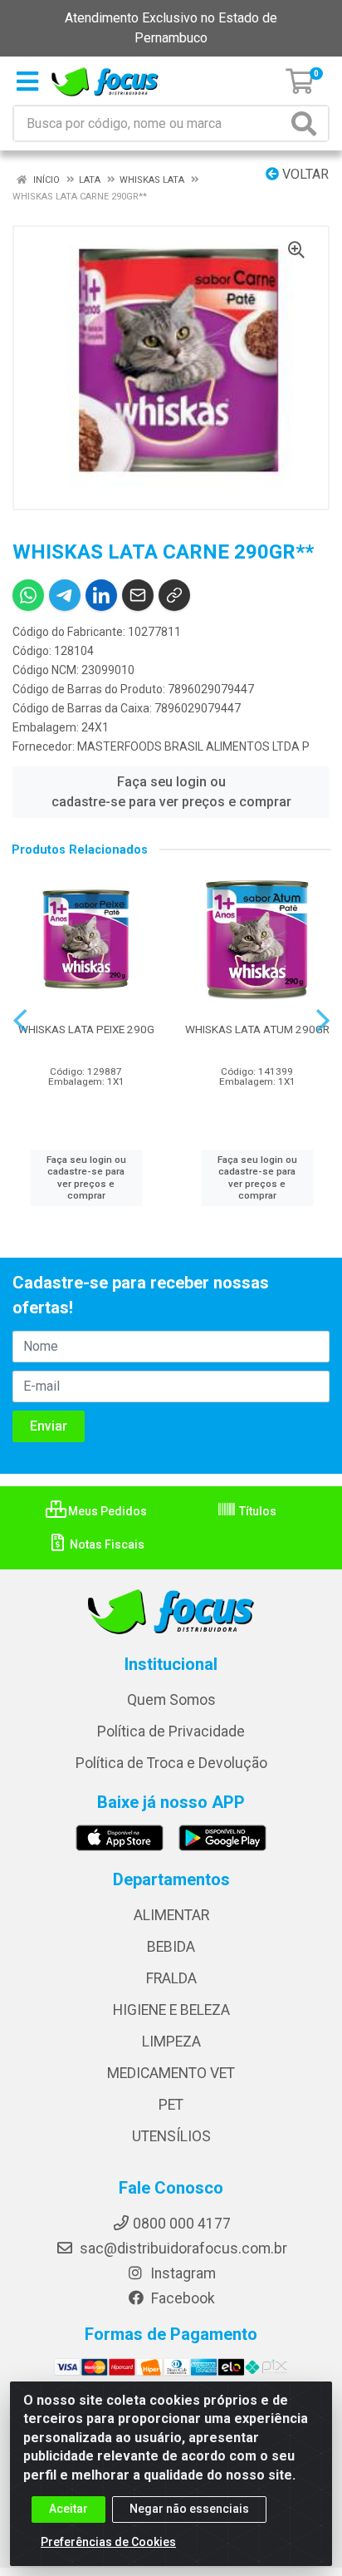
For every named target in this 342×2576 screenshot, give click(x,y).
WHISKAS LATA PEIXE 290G (86, 1029)
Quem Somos (171, 1700)
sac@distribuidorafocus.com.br (182, 2248)
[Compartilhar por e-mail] (138, 595)
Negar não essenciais (189, 2509)
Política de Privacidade (171, 1731)
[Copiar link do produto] (174, 595)
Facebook (181, 2298)
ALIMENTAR (171, 1915)
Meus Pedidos (106, 1511)
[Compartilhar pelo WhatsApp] (28, 595)
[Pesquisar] (307, 123)
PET (171, 2105)
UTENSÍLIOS (171, 2136)
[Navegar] (20, 1021)
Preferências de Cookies (108, 2542)
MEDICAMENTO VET (171, 2073)
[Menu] (27, 81)
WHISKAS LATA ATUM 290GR (257, 1029)
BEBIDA (171, 1947)
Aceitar (68, 2509)
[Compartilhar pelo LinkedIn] (101, 595)
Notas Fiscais (106, 1544)
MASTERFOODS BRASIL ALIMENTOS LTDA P (193, 746)
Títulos (256, 1511)
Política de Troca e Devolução (171, 1763)
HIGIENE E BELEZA (171, 2010)
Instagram (181, 2273)
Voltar (304, 174)
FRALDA (171, 1978)
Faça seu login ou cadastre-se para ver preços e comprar (171, 792)
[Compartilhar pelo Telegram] (65, 595)
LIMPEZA (171, 2042)
